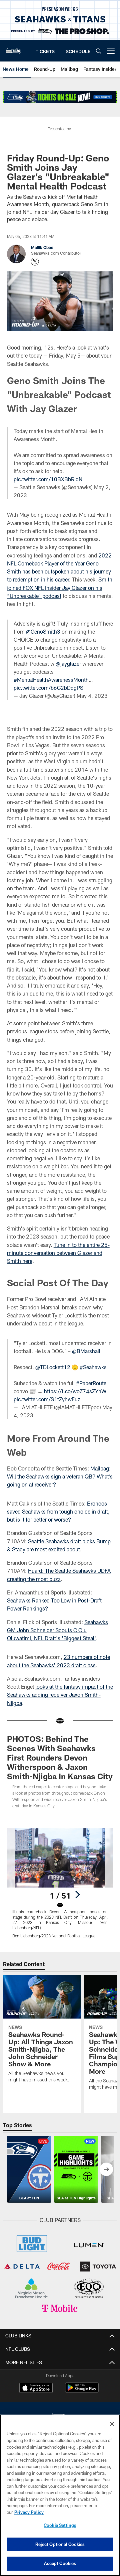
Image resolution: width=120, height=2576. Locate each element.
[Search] (99, 51)
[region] (60, 2495)
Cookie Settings (60, 2525)
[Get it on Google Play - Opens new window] (82, 2391)
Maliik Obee (42, 247)
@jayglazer (68, 664)
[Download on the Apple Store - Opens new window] (36, 2389)
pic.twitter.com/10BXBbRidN (48, 479)
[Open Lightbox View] (60, 1883)
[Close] (112, 2424)
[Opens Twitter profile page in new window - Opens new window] (35, 262)
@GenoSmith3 (43, 631)
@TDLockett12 (53, 1367)
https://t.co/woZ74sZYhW (75, 1391)
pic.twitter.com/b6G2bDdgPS (48, 688)
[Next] (77, 1895)
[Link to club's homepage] (13, 48)
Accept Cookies (60, 2563)
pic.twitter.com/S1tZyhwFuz (47, 1399)
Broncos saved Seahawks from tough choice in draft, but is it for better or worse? (58, 1512)
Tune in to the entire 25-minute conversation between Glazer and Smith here (58, 1253)
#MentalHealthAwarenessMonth (51, 680)
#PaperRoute (91, 1383)
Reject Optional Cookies (60, 2544)
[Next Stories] (106, 2169)
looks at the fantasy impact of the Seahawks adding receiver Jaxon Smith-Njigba (60, 1695)
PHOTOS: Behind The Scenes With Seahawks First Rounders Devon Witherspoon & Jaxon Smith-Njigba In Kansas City (60, 1757)
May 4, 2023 (92, 696)
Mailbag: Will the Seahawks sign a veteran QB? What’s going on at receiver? (60, 1476)
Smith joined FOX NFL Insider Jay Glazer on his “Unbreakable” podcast (60, 588)
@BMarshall (86, 1351)
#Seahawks (93, 1367)
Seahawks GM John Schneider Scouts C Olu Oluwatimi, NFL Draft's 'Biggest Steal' (57, 1630)
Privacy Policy (29, 2512)
